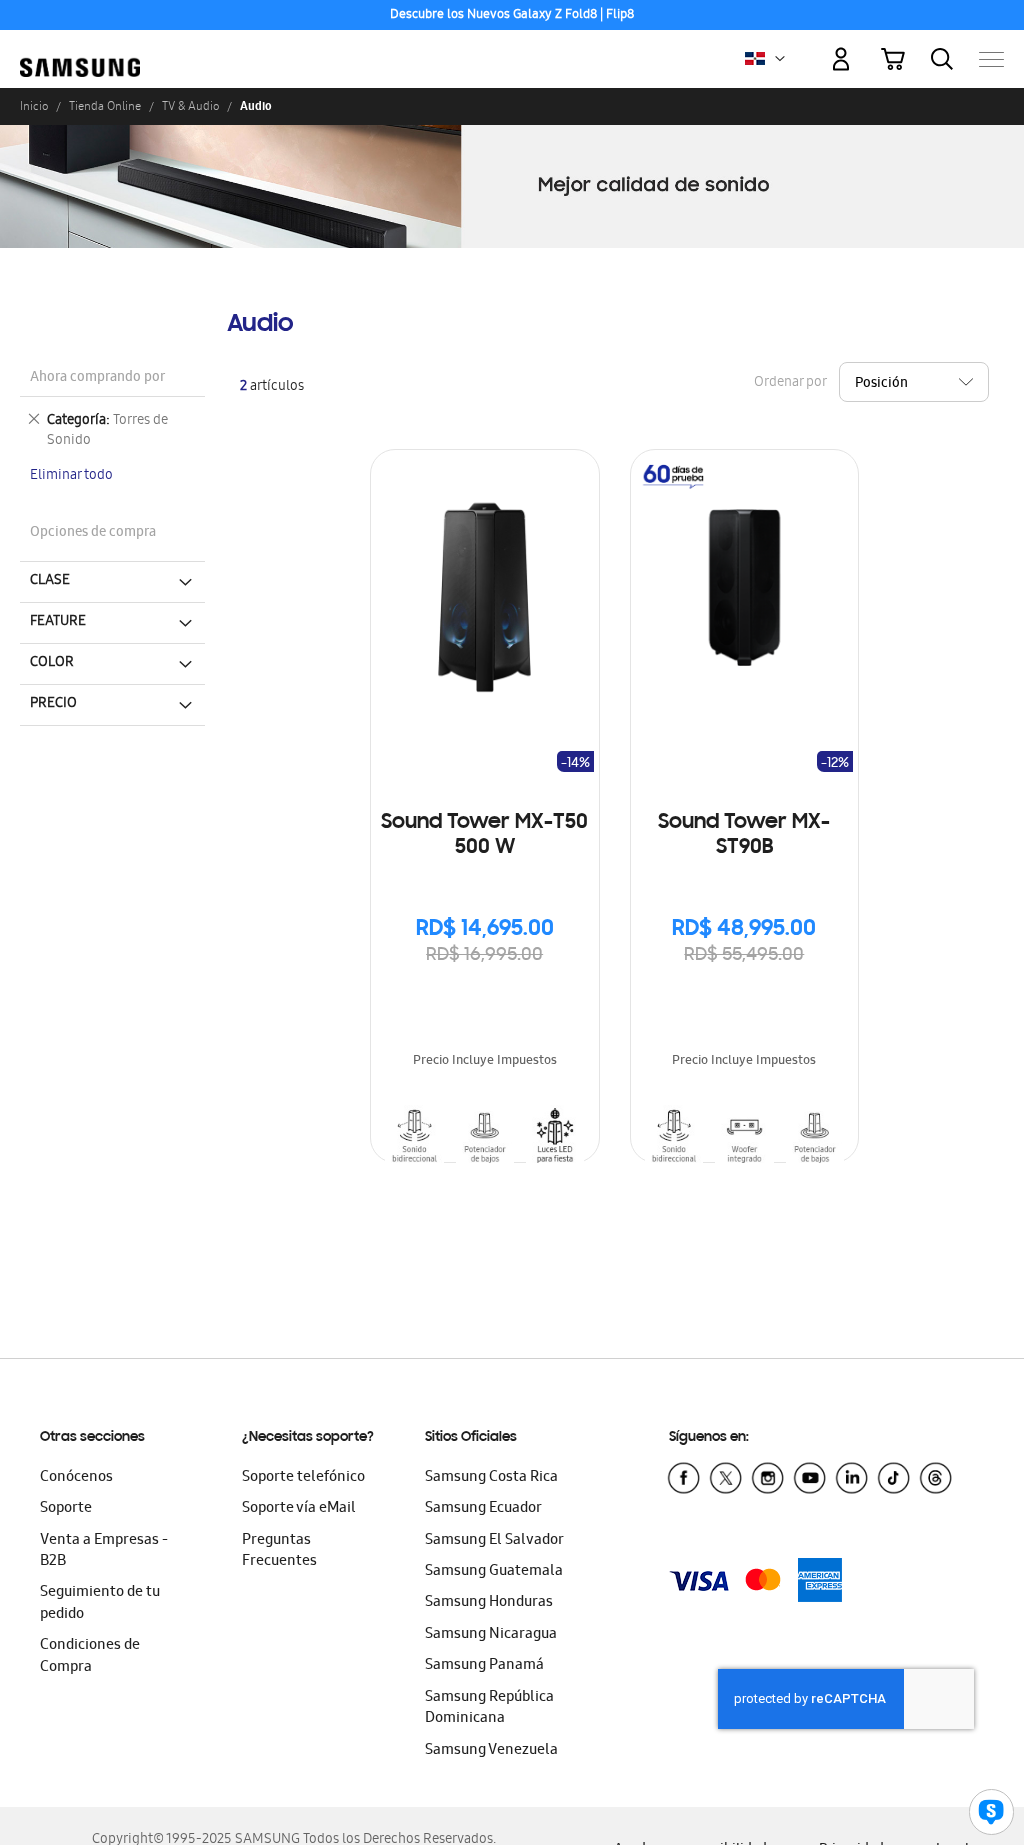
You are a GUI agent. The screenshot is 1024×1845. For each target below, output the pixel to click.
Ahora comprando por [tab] (97, 378)
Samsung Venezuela (491, 1751)
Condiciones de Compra (90, 1656)
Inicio (34, 106)
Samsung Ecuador (483, 1509)
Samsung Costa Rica (491, 1478)
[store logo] (80, 48)
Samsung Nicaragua (491, 1635)
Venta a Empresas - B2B (104, 1551)
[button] (780, 59)
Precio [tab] (53, 704)
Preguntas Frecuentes (279, 1551)
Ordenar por (790, 383)
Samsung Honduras (489, 1603)
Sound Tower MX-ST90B (744, 835)
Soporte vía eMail (299, 1509)
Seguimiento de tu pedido (100, 1603)
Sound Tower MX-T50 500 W (484, 835)
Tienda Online (105, 106)
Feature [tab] (58, 622)
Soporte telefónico (303, 1478)
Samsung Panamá (484, 1666)
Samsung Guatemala (494, 1572)
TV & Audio (190, 106)
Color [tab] (52, 663)
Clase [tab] (50, 581)
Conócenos (76, 1478)
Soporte (66, 1509)
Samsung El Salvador (494, 1541)
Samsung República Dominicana (489, 1708)
